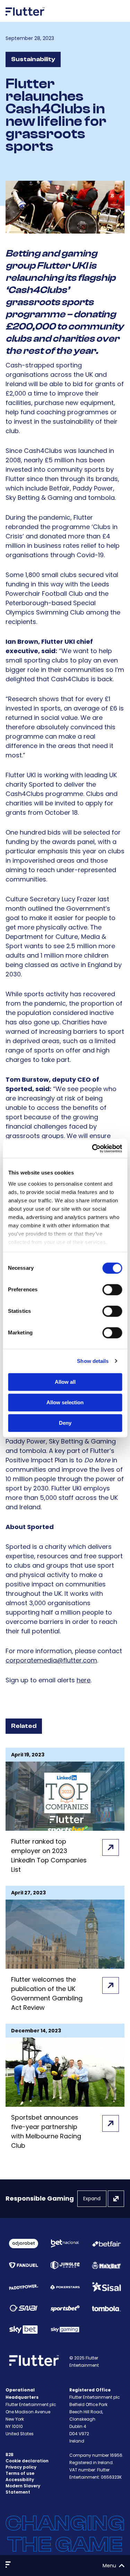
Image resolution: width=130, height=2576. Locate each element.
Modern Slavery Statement (23, 2489)
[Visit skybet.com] (24, 2330)
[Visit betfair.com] (106, 2244)
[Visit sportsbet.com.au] (65, 2308)
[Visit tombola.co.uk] (106, 2308)
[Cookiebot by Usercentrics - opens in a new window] (93, 1148)
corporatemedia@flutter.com (51, 1660)
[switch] (112, 1290)
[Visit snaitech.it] (24, 2308)
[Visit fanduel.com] (24, 2265)
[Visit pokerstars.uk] (65, 2287)
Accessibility (20, 2480)
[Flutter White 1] (25, 18)
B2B (10, 2455)
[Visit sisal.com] (106, 2287)
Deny (65, 1423)
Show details (93, 1361)
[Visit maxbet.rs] (106, 2265)
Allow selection (65, 1402)
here (84, 1680)
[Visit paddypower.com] (24, 2287)
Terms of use (20, 2473)
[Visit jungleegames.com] (65, 2265)
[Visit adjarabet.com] (24, 2243)
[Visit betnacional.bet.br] (65, 2244)
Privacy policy (21, 2467)
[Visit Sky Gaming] (65, 2329)
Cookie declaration (27, 2461)
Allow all (65, 1382)
